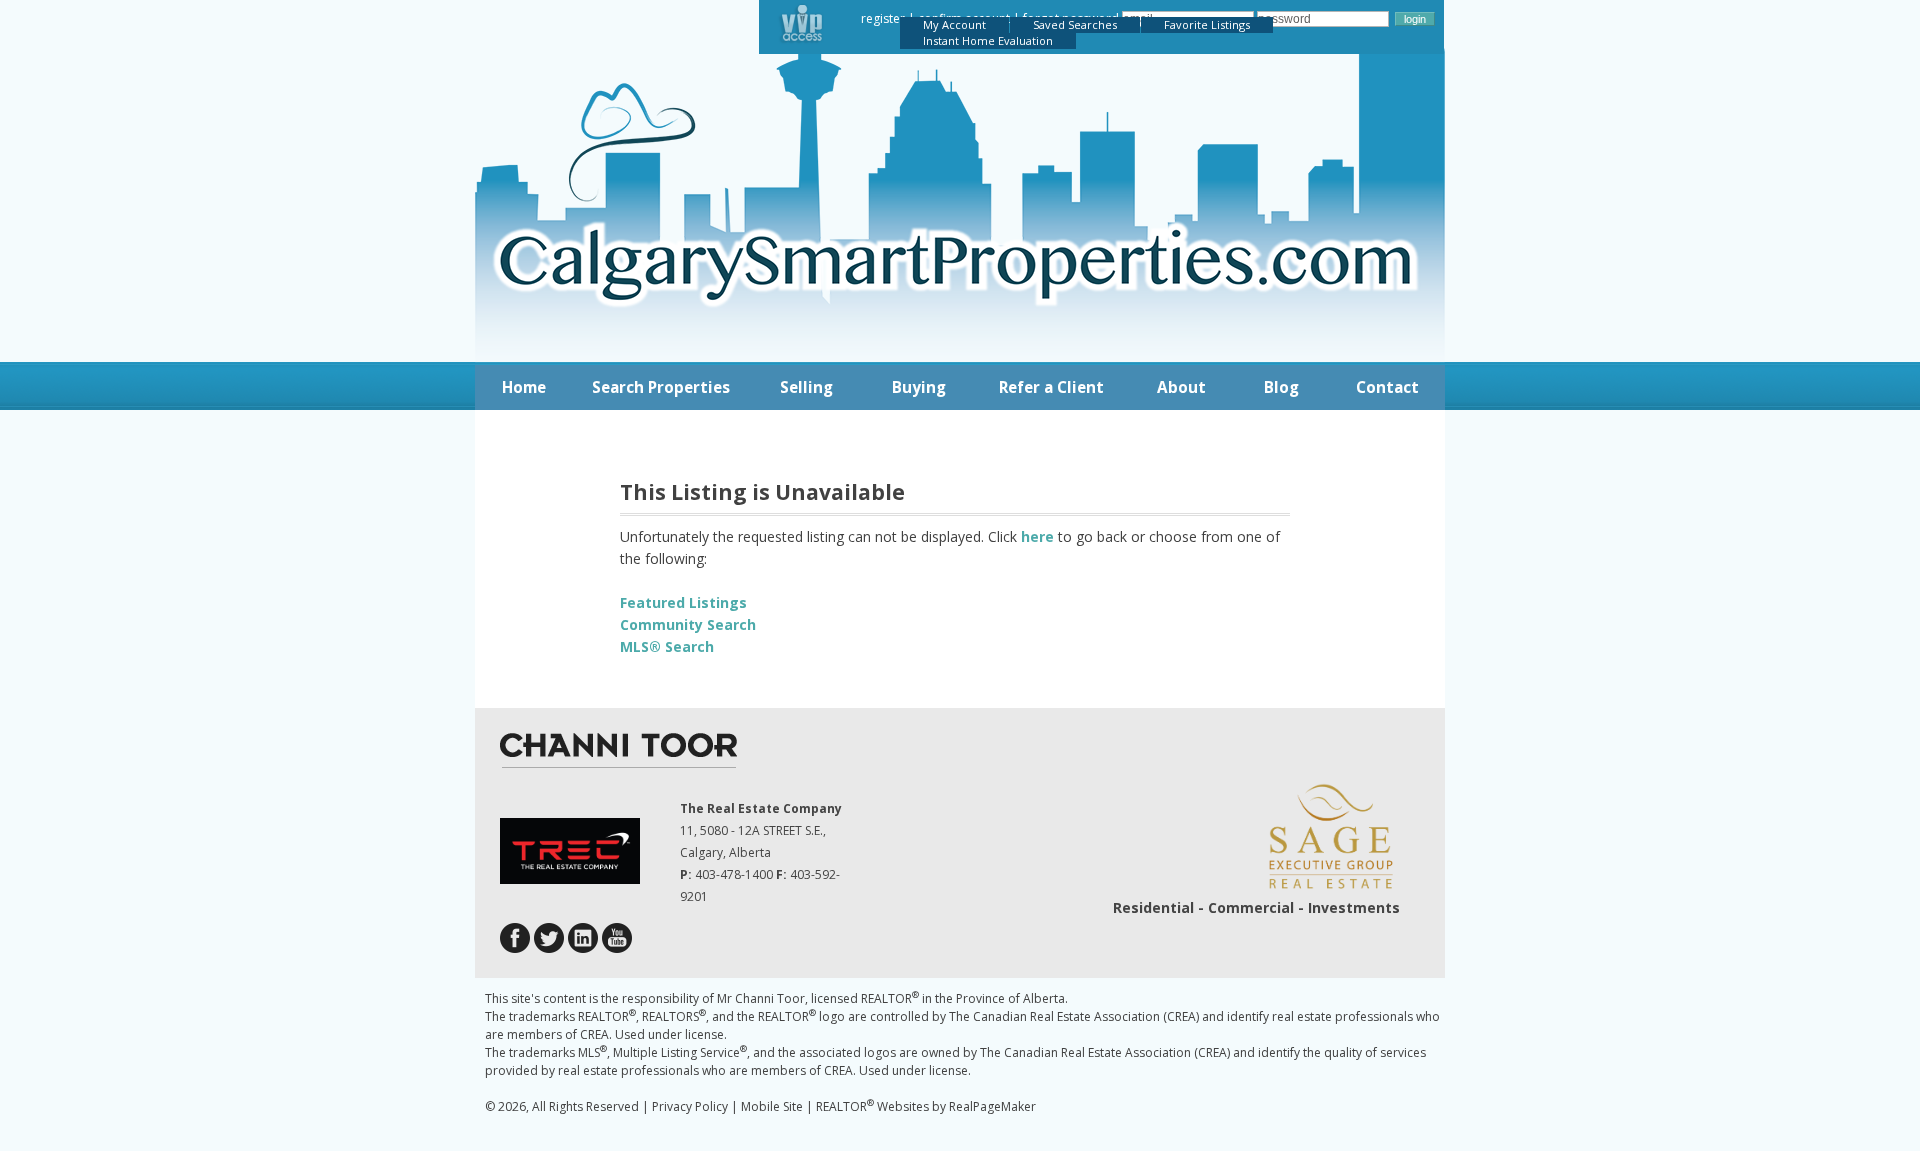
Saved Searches (1075, 24)
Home (524, 387)
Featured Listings (683, 602)
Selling (806, 387)
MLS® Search (667, 646)
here (1037, 536)
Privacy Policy (690, 1106)
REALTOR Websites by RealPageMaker (926, 1106)
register (883, 18)
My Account (954, 24)
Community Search (688, 624)
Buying (919, 387)
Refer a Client (1051, 387)
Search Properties (661, 387)
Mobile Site (772, 1106)
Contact (1387, 387)
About (1181, 387)
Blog (1281, 387)
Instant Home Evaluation (988, 40)
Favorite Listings (1207, 24)
